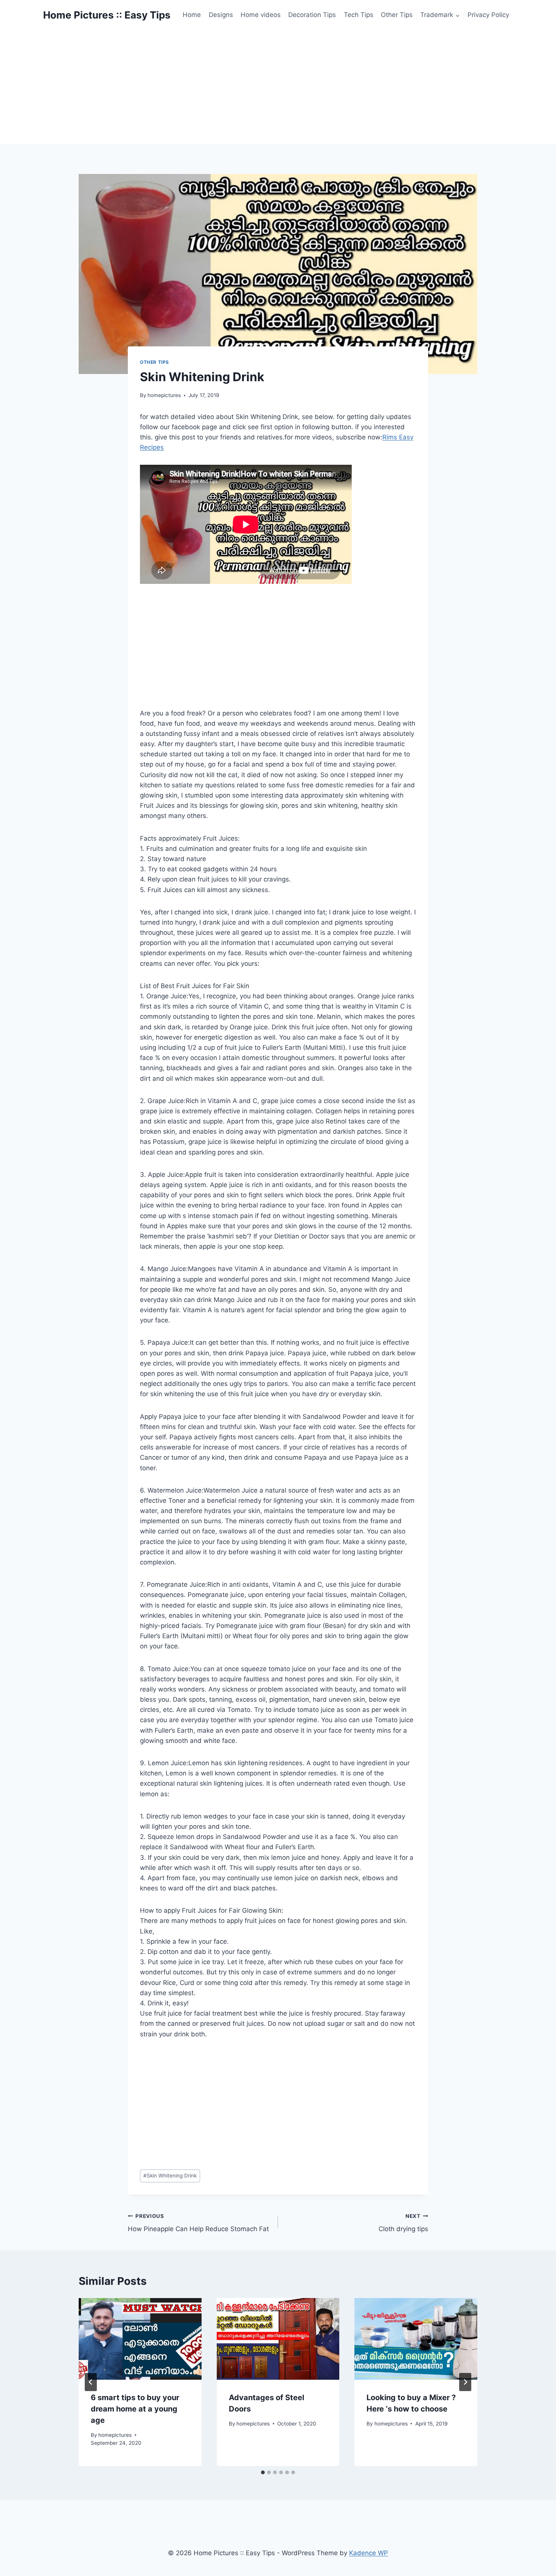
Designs (221, 15)
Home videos (261, 15)
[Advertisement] (278, 87)
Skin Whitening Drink (170, 2176)
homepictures (164, 395)
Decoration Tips (312, 15)
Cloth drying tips (403, 2223)
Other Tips (397, 15)
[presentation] (140, 2339)
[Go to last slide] (91, 2382)
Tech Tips (359, 15)
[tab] (263, 2472)
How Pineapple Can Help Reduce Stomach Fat (198, 2223)
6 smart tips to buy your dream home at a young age (135, 2409)
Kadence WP (369, 2553)
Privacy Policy (488, 15)
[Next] (465, 2382)
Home (192, 15)
